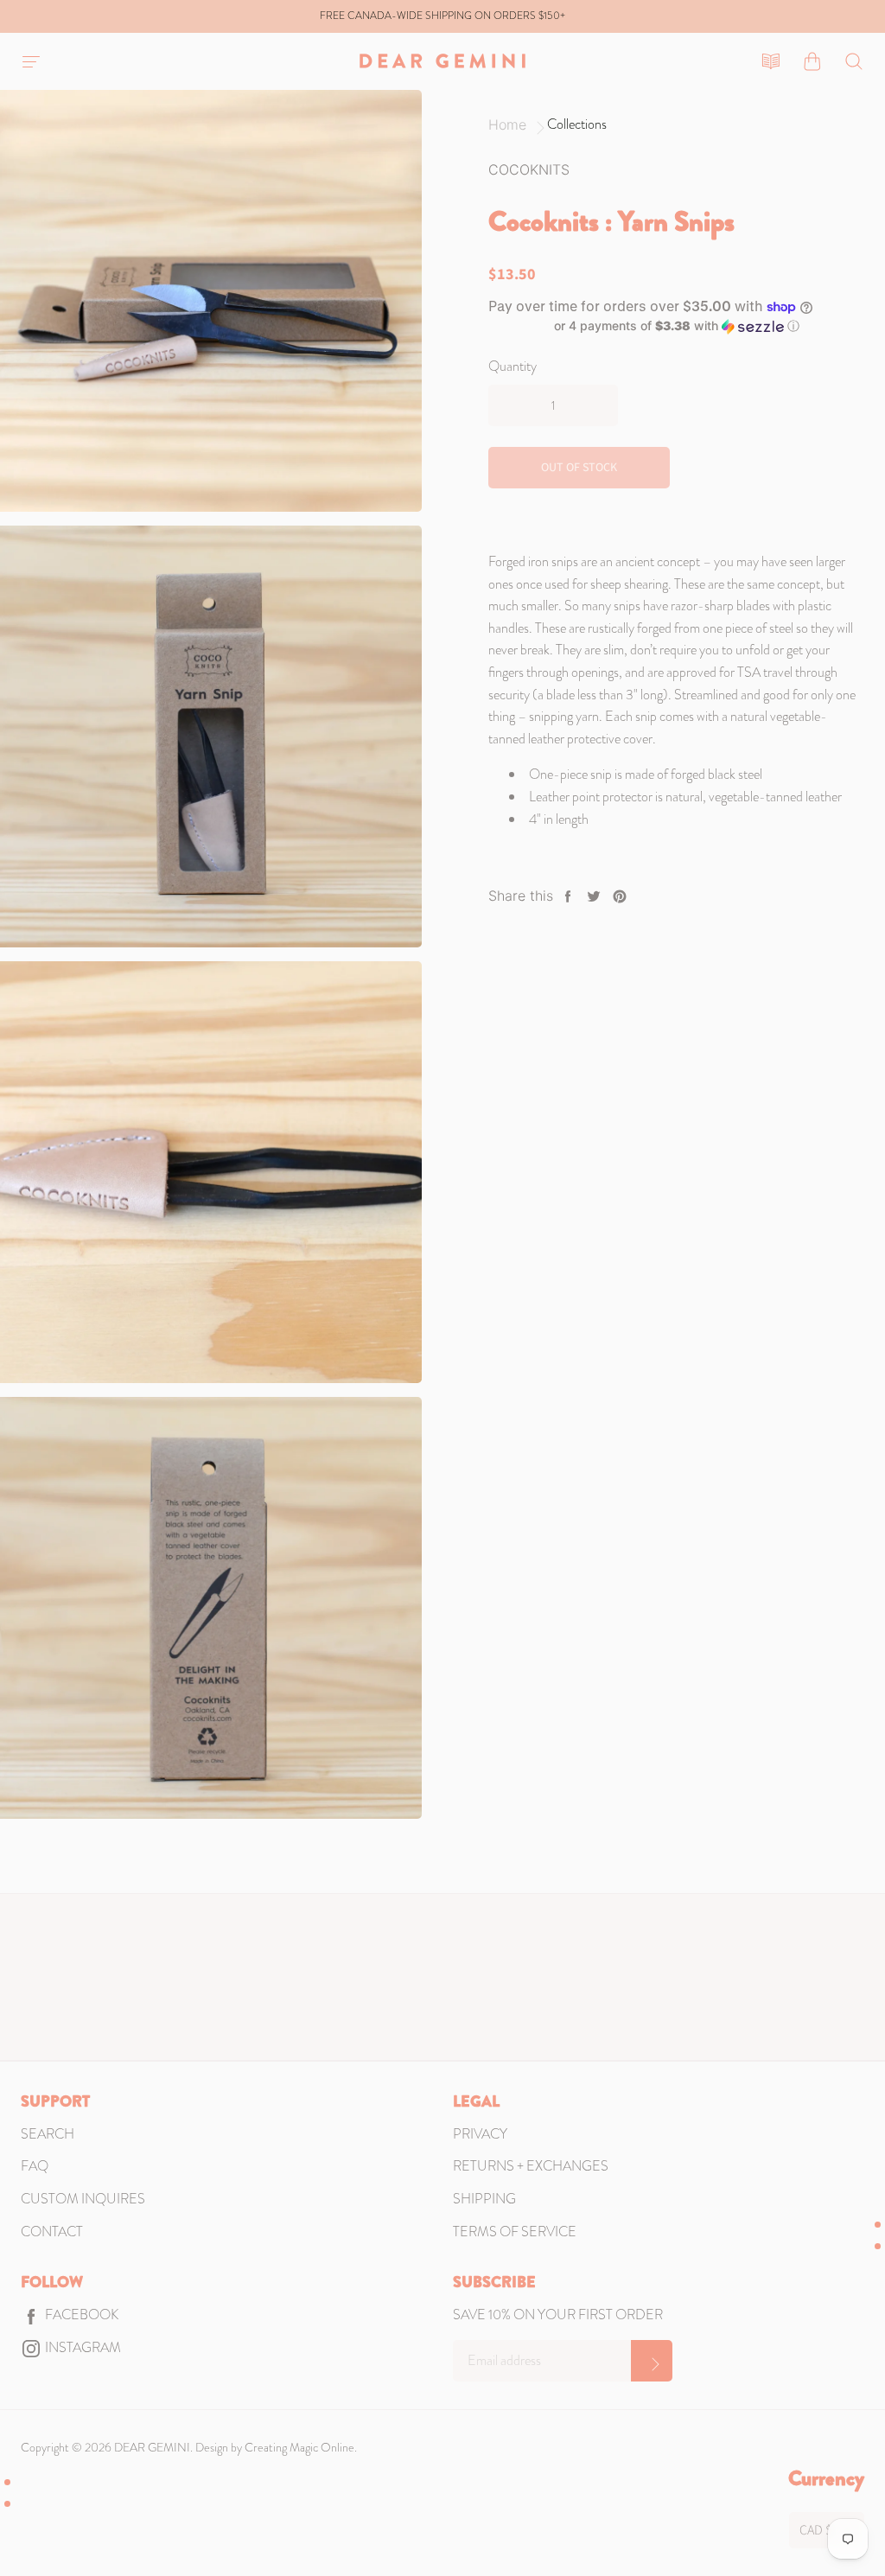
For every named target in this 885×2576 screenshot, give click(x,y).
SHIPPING (484, 2199)
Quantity (513, 366)
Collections (577, 124)
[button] (676, 326)
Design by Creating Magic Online (275, 2447)
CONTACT (52, 2232)
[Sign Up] (652, 2361)
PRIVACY (480, 2134)
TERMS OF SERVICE (515, 2232)
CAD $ (816, 2530)
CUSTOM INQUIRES (83, 2199)
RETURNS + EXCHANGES (531, 2166)
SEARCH (48, 2134)
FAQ (35, 2166)
